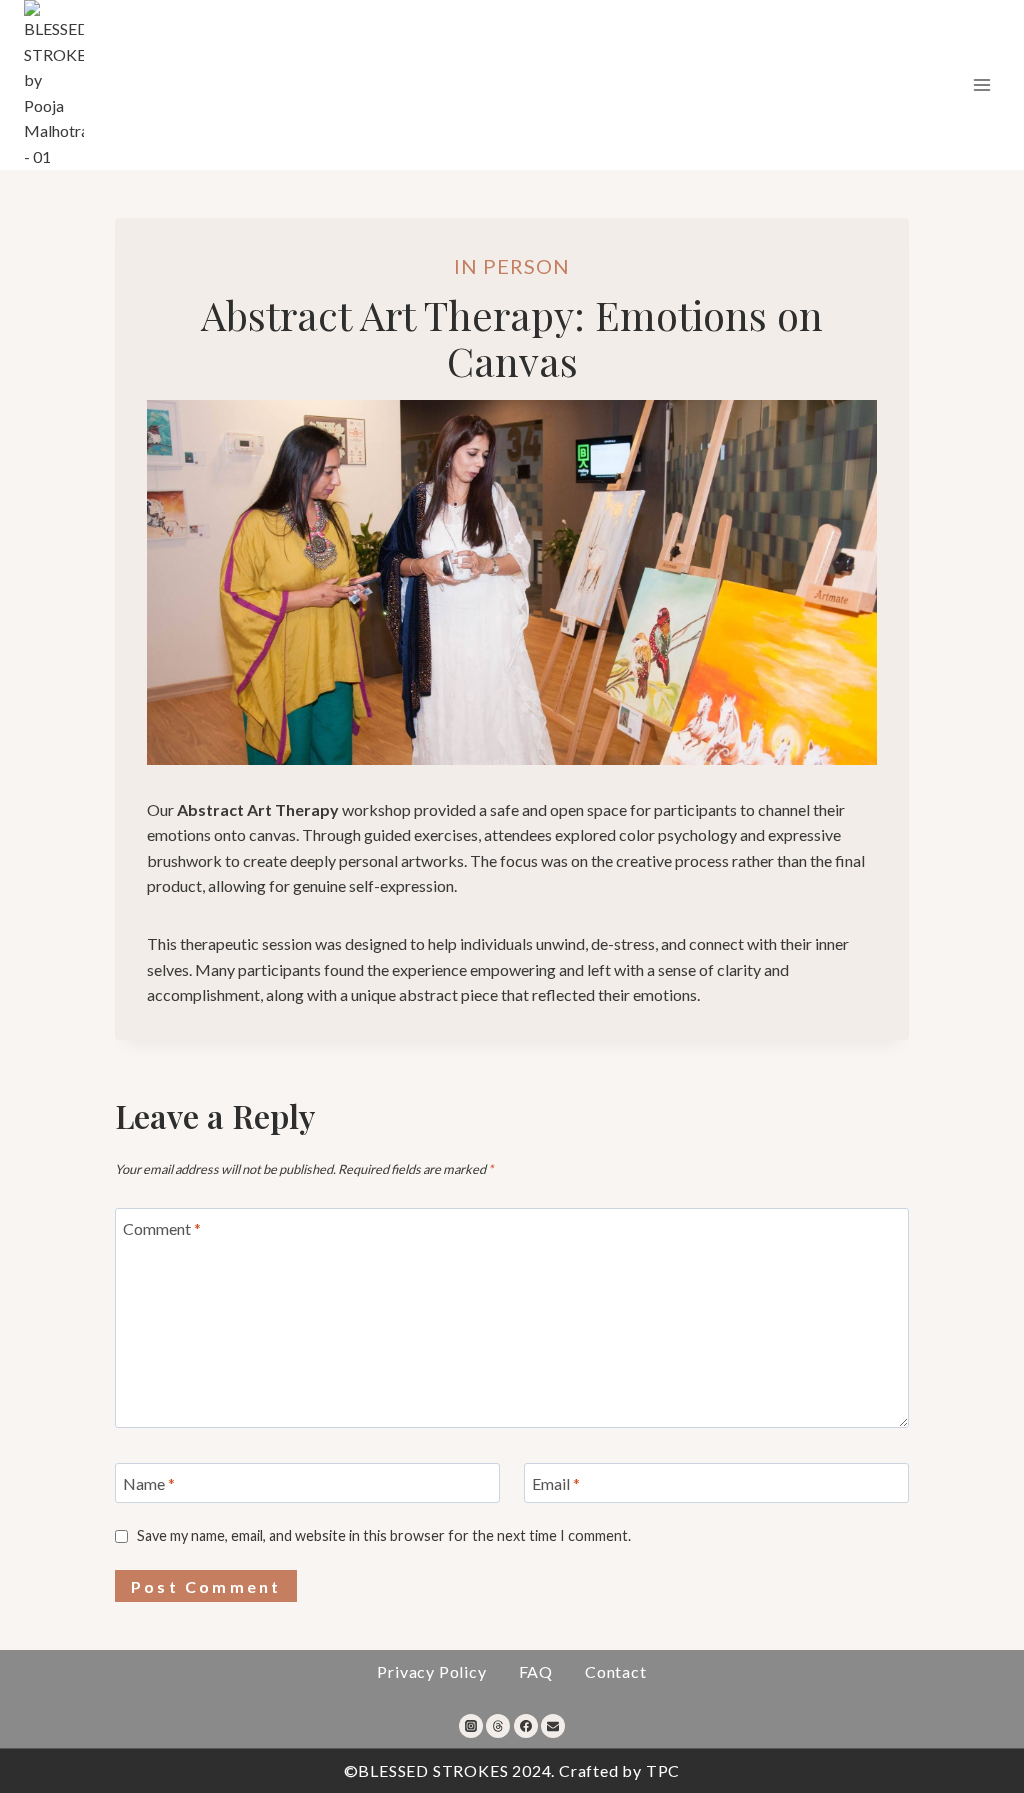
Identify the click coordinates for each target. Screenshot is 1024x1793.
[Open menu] (981, 84)
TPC (663, 1770)
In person (512, 266)
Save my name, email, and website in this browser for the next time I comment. (384, 1535)
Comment (162, 1228)
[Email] (553, 1726)
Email (556, 1482)
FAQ (536, 1671)
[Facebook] (526, 1726)
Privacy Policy (431, 1671)
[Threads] (498, 1726)
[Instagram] (471, 1726)
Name (149, 1482)
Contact (616, 1671)
